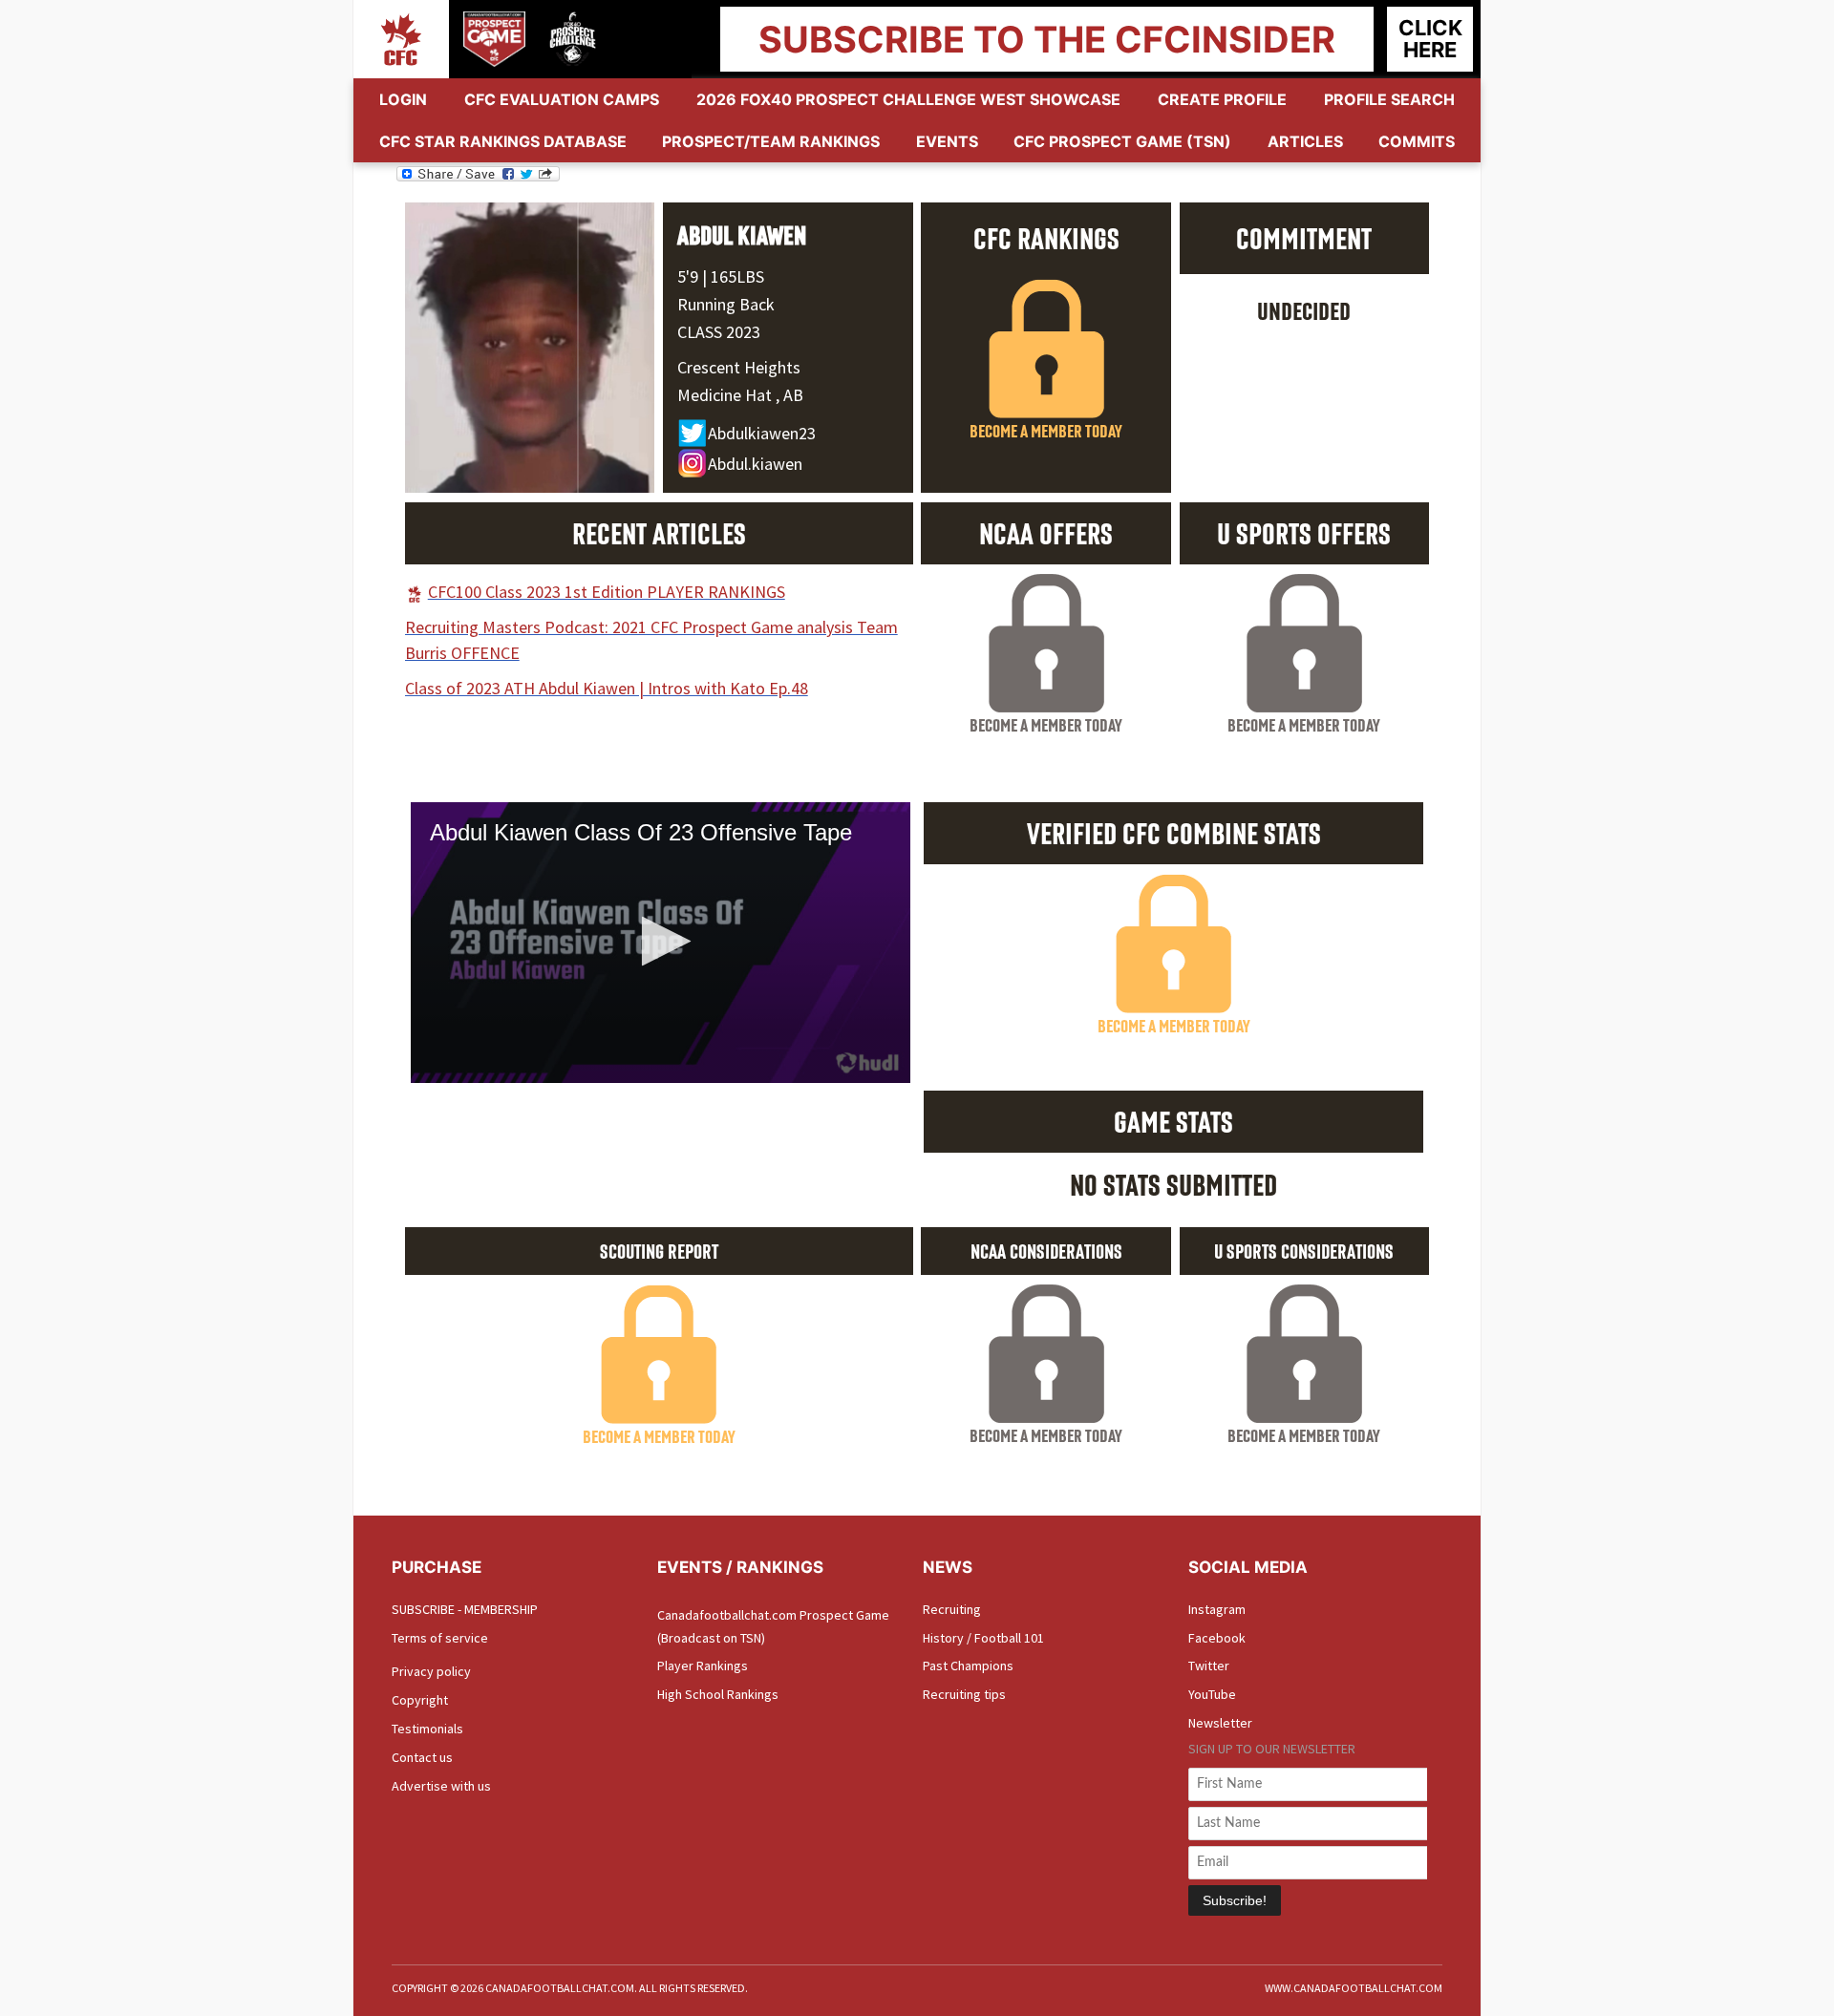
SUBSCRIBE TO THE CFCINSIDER (1047, 39)
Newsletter (1220, 1723)
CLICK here (1430, 39)
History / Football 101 (983, 1638)
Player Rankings (703, 1666)
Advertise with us (441, 1786)
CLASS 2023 (719, 332)
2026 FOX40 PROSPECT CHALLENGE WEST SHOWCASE (908, 99)
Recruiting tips (964, 1694)
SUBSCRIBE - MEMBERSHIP (465, 1609)
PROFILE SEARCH (1389, 99)
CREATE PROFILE (1222, 99)
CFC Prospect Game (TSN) (1122, 141)
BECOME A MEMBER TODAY (1046, 431)
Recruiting (952, 1609)
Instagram (1217, 1609)
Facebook (1217, 1638)
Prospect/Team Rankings (771, 141)
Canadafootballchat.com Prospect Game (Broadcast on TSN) (773, 1626)
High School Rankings (718, 1694)
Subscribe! (1235, 1900)
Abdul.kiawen (755, 464)
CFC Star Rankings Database (503, 141)
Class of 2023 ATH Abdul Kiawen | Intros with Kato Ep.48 (607, 688)
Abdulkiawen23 (762, 433)
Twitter (1209, 1666)
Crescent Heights (739, 367)
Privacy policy (431, 1671)
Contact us (422, 1757)
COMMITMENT (1304, 238)
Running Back (726, 304)
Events (947, 141)
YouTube (1212, 1694)
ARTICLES (1305, 141)
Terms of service (440, 1638)
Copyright (420, 1700)
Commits (1417, 141)
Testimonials (427, 1729)
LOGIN (403, 99)
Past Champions (968, 1666)
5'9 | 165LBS (721, 276)
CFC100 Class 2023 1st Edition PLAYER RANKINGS (607, 592)
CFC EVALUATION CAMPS (562, 99)
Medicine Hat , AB (740, 395)
